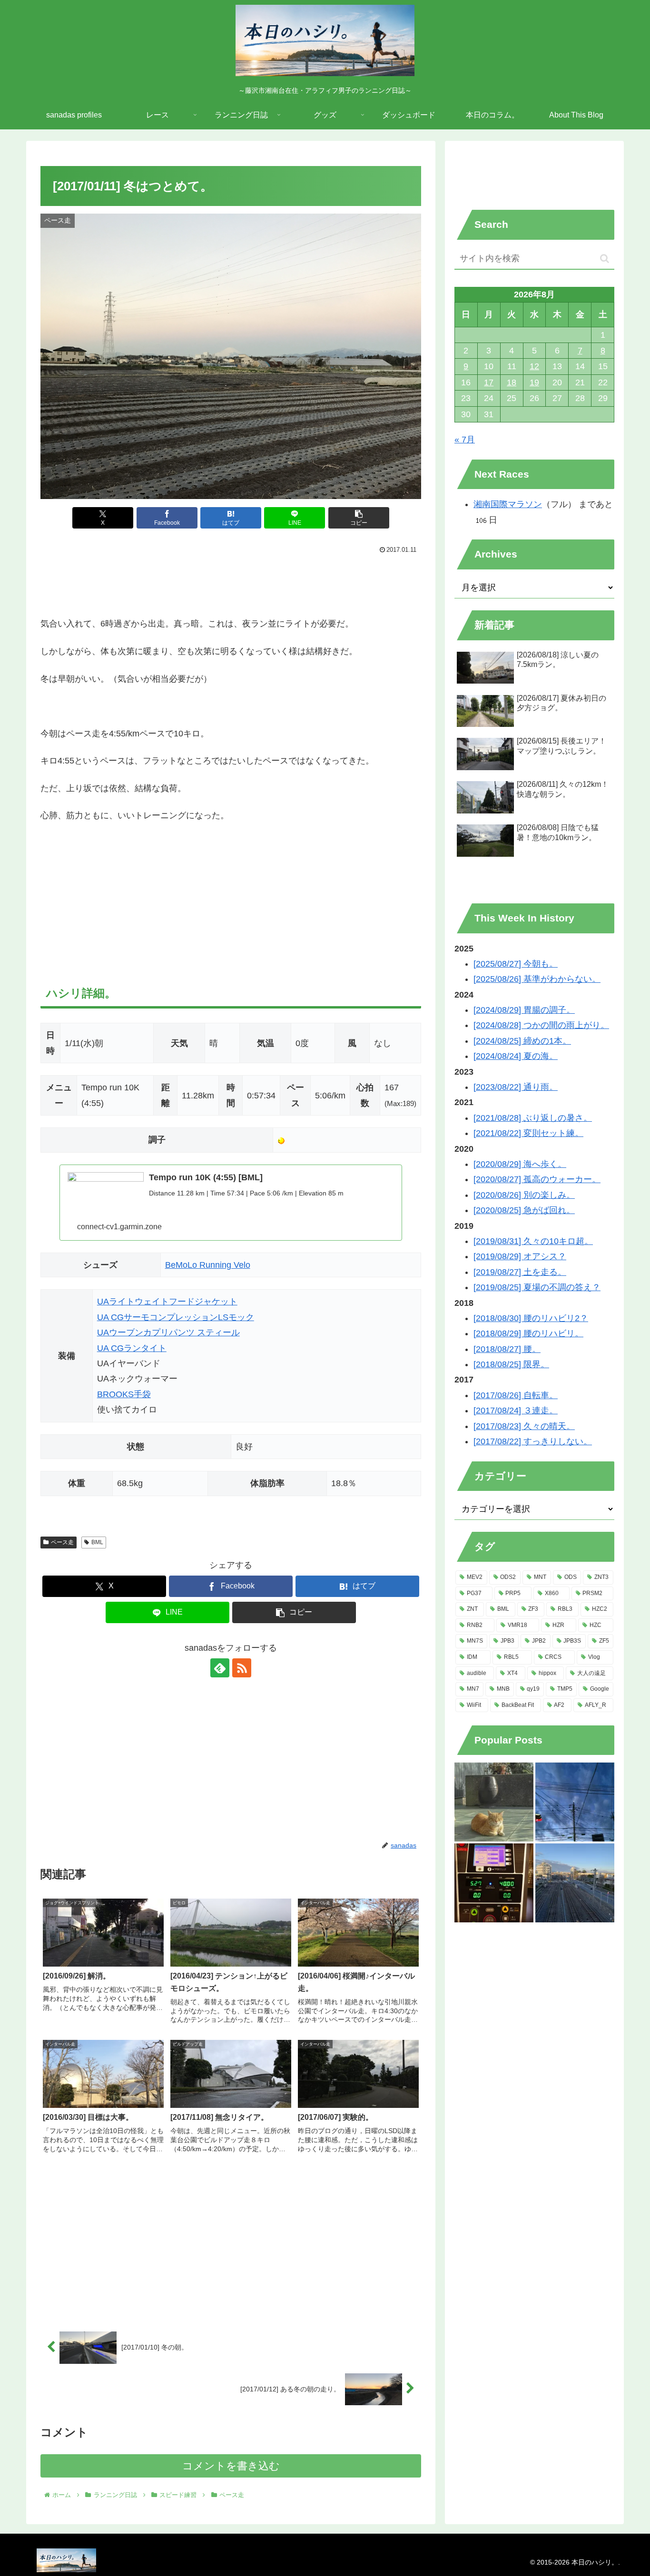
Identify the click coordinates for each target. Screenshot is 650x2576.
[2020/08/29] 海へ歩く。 (520, 1164)
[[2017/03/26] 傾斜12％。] (494, 1883)
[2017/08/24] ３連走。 (516, 1410)
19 (534, 382)
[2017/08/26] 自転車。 (516, 1395)
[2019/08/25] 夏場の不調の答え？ (537, 1287)
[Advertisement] (231, 583)
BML (97, 1542)
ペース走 (62, 1542)
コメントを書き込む (231, 2466)
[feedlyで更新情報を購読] (220, 1668)
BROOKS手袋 (124, 1394)
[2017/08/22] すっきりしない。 (533, 1441)
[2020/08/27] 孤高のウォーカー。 (537, 1179)
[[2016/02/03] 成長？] (575, 1802)
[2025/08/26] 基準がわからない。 (537, 979)
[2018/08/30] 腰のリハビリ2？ (531, 1318)
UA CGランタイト (132, 1348)
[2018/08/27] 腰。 (507, 1349)
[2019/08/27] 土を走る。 (520, 1272)
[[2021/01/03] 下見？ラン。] (575, 1883)
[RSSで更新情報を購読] (242, 1668)
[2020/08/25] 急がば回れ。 (524, 1210)
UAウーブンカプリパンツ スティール (168, 1332)
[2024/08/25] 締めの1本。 (522, 1041)
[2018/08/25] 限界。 (511, 1364)
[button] (359, 518)
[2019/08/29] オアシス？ (520, 1256)
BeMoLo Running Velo (208, 1265)
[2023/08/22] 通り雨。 (516, 1087)
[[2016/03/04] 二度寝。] (494, 1802)
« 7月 (465, 440)
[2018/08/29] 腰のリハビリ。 (528, 1333)
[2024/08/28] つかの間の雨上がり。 (541, 1025)
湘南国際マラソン (508, 504)
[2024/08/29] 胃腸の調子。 (524, 1010)
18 (512, 382)
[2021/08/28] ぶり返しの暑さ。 (533, 1118)
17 (489, 382)
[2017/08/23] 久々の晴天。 (524, 1426)
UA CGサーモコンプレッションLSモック (176, 1317)
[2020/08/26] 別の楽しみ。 (524, 1195)
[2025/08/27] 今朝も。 (516, 964)
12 (534, 366)
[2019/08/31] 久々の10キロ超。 (533, 1241)
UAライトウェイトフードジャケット (167, 1302)
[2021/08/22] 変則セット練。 (528, 1133)
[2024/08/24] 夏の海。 (516, 1056)
